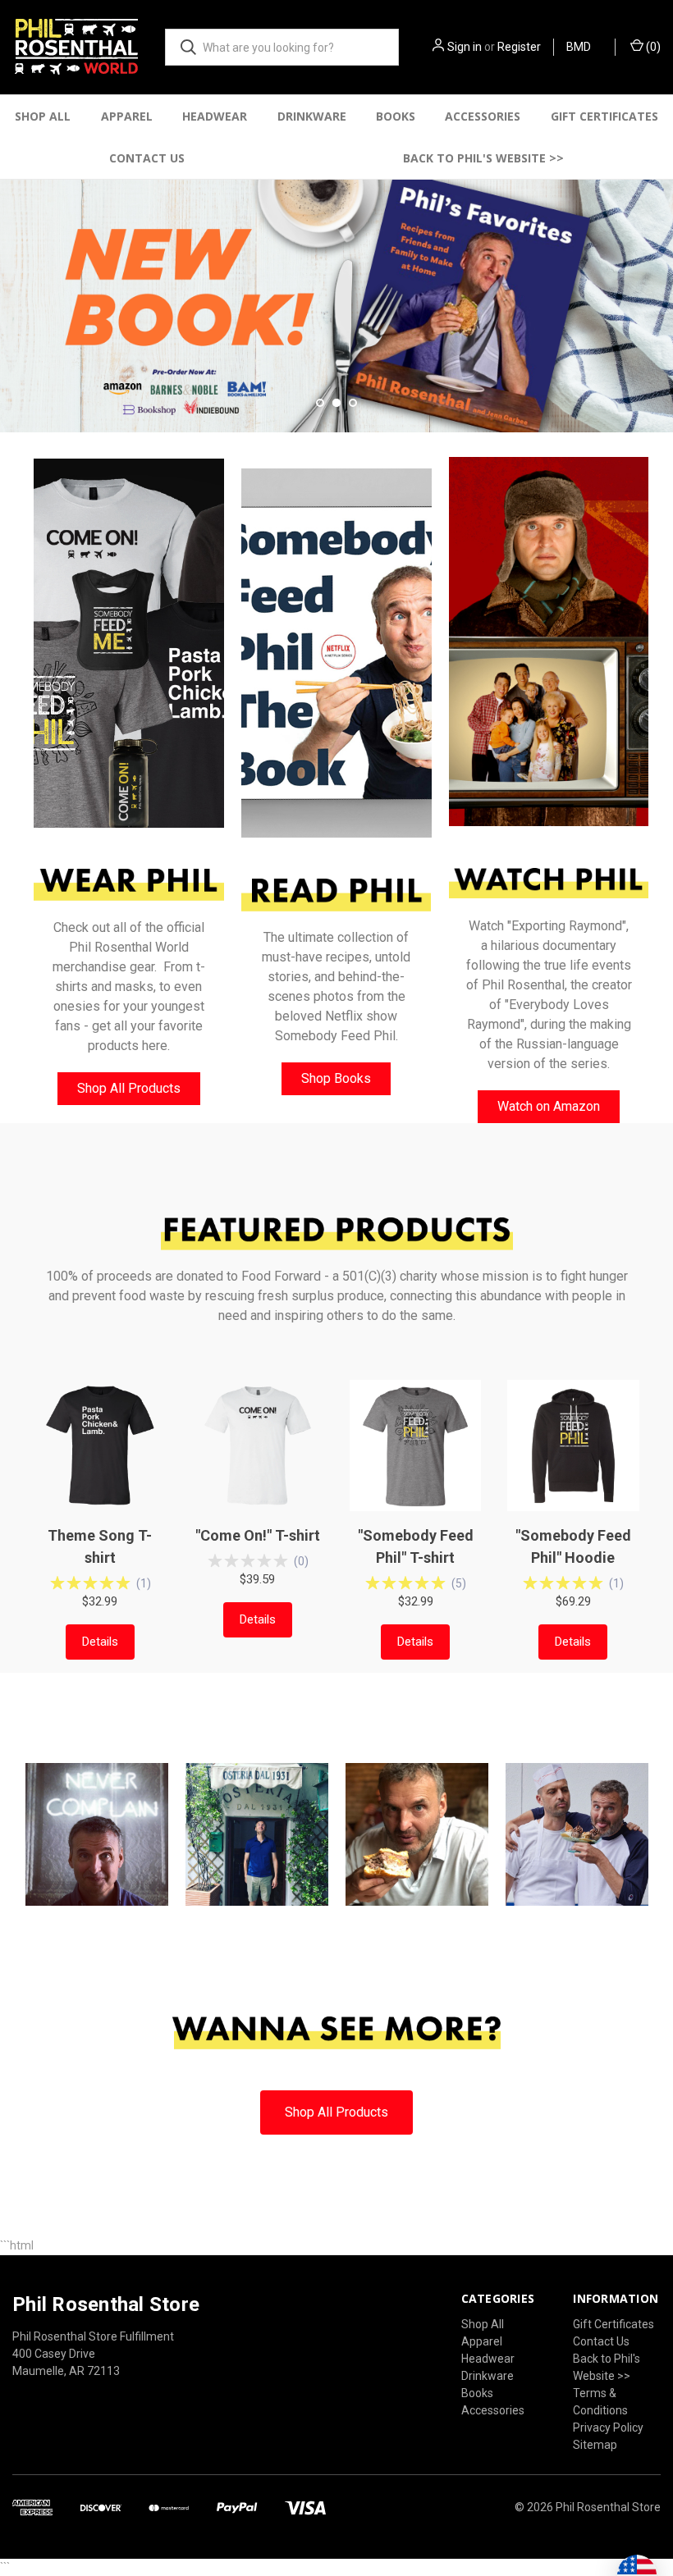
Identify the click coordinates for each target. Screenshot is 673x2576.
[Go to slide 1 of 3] (14, 290)
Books (396, 116)
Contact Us (147, 158)
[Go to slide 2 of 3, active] (336, 403)
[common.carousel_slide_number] (336, 306)
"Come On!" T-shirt (258, 1535)
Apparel (127, 116)
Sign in (465, 47)
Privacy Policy (608, 2428)
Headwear (215, 116)
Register (519, 47)
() (652, 47)
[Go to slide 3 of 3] (659, 290)
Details (100, 1642)
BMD (580, 47)
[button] (129, 643)
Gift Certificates (604, 116)
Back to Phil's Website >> (483, 158)
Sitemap (595, 2445)
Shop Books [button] (336, 1078)
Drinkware (312, 116)
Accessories (483, 116)
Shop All (43, 116)
